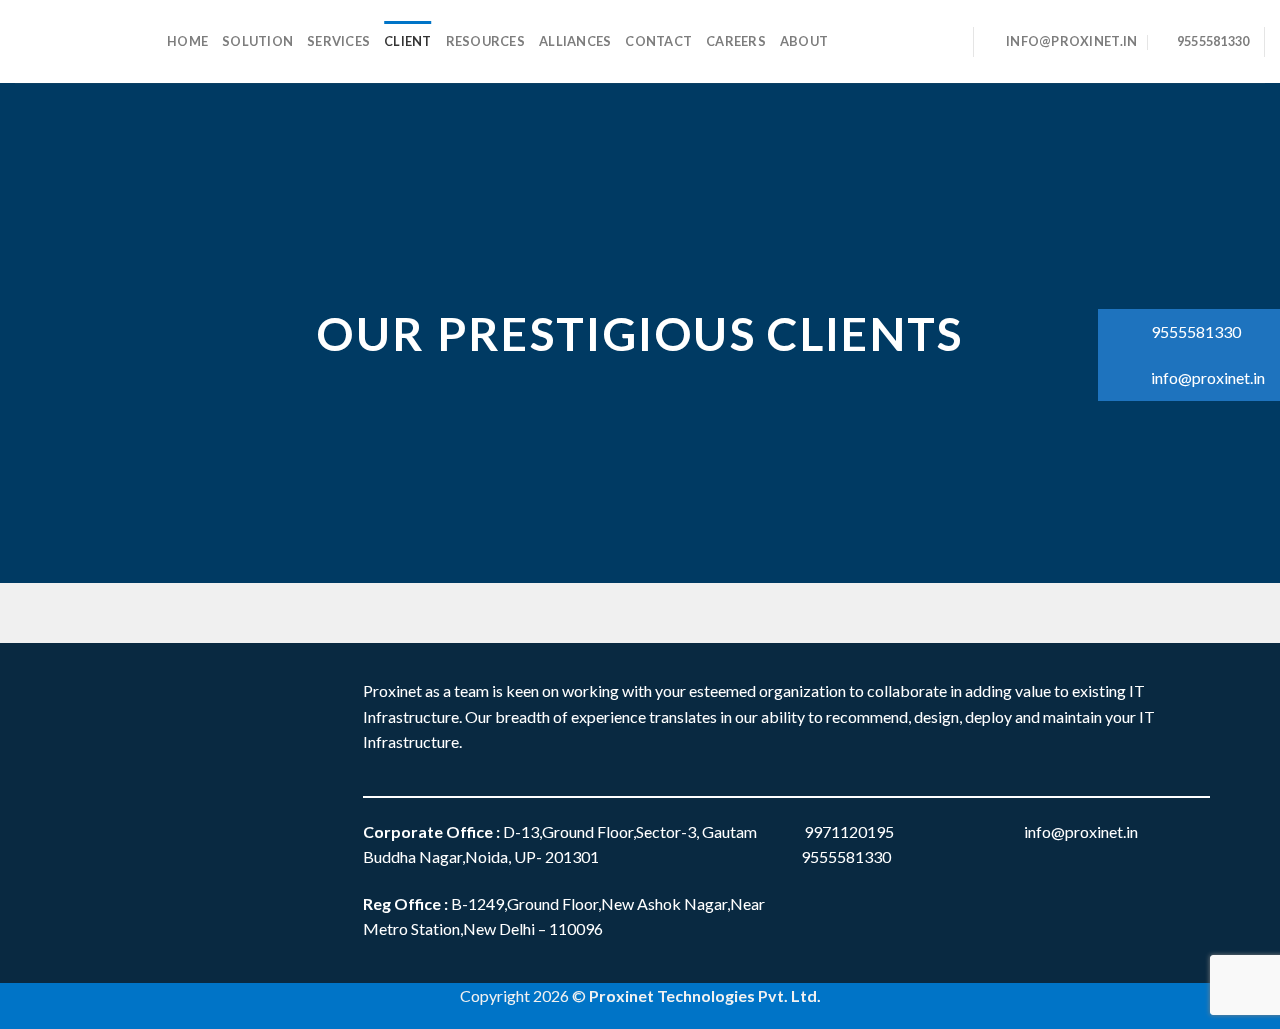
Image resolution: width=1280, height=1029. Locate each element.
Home (187, 41)
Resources (485, 41)
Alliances (575, 41)
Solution (257, 41)
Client (408, 41)
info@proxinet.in (1206, 377)
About (804, 41)
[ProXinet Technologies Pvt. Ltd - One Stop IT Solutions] (76, 41)
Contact (658, 41)
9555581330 (1194, 331)
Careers (736, 41)
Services (338, 41)
